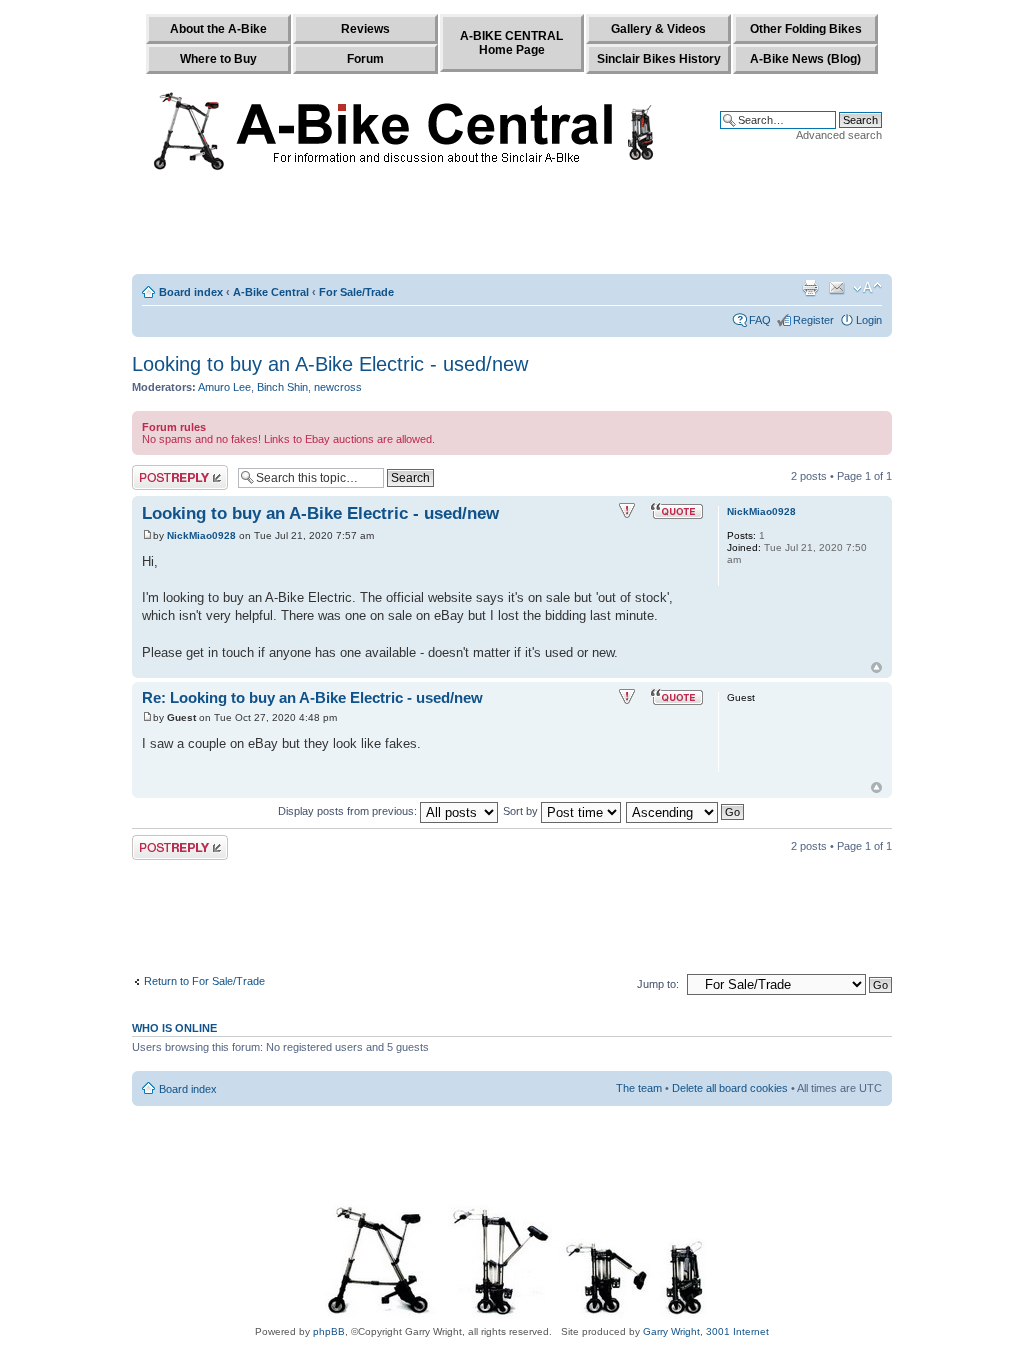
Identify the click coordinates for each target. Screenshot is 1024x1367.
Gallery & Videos (658, 29)
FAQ (760, 320)
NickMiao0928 (201, 535)
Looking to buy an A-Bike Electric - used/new (330, 364)
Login (869, 320)
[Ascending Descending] (686, 811)
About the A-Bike (218, 29)
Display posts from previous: (349, 811)
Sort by (522, 811)
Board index (191, 292)
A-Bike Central (271, 292)
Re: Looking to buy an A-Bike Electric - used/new (312, 697)
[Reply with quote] (677, 511)
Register (813, 320)
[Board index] (408, 127)
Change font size (867, 288)
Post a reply (161, 471)
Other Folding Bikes (806, 29)
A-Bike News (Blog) (805, 59)
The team (639, 1088)
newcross (338, 387)
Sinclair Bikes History (659, 59)
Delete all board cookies (730, 1088)
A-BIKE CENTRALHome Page (511, 43)
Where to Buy (218, 59)
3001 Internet (737, 1331)
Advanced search (839, 135)
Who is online (174, 1028)
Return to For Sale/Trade (204, 981)
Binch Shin (282, 387)
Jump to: (658, 984)
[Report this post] (627, 511)
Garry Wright (671, 1331)
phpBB (329, 1331)
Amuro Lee (224, 387)
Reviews (365, 29)
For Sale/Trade (356, 292)
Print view (810, 288)
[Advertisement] (512, 227)
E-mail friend (837, 288)
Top (876, 667)
